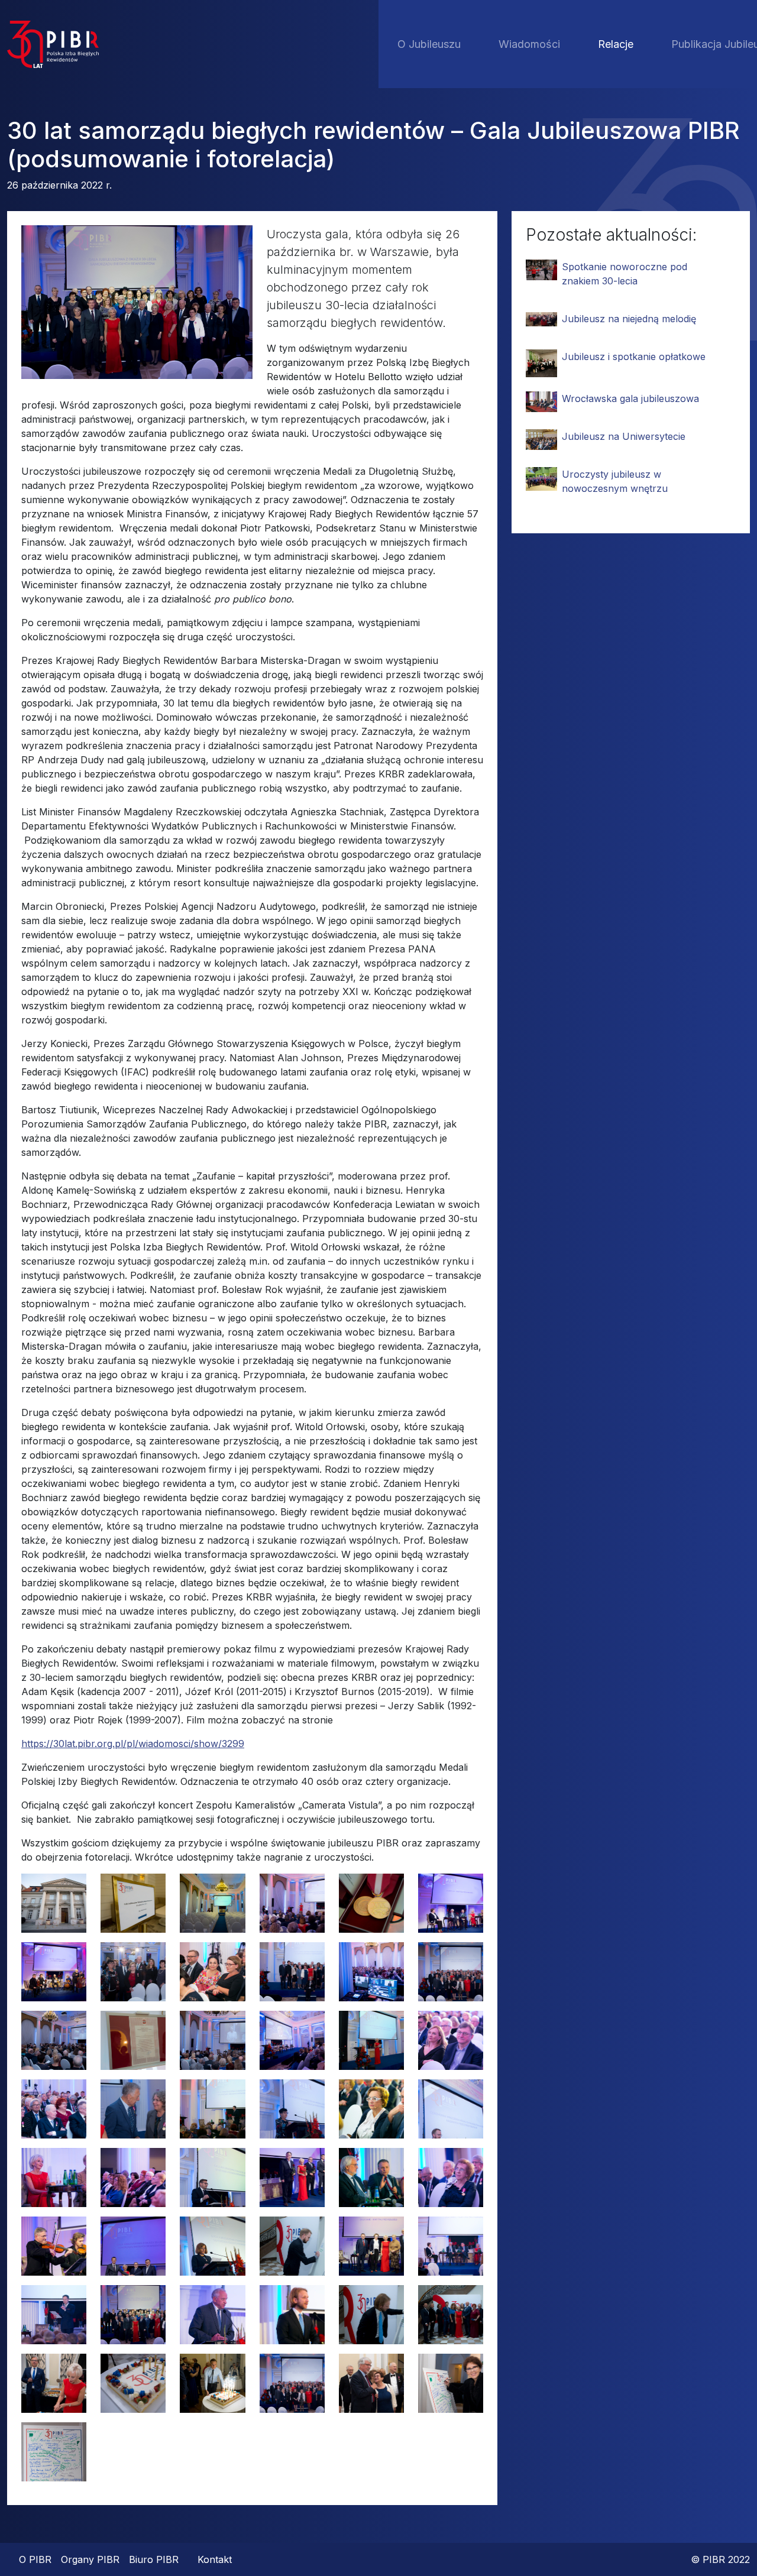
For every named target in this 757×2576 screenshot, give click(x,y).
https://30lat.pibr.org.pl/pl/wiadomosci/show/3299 (133, 1744)
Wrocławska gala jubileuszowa (630, 398)
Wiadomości (529, 44)
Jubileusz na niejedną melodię (629, 319)
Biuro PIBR (154, 2559)
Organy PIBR (90, 2559)
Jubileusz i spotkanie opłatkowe (634, 357)
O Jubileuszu (429, 44)
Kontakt (215, 2559)
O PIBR (35, 2559)
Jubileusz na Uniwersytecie (624, 436)
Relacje (616, 44)
